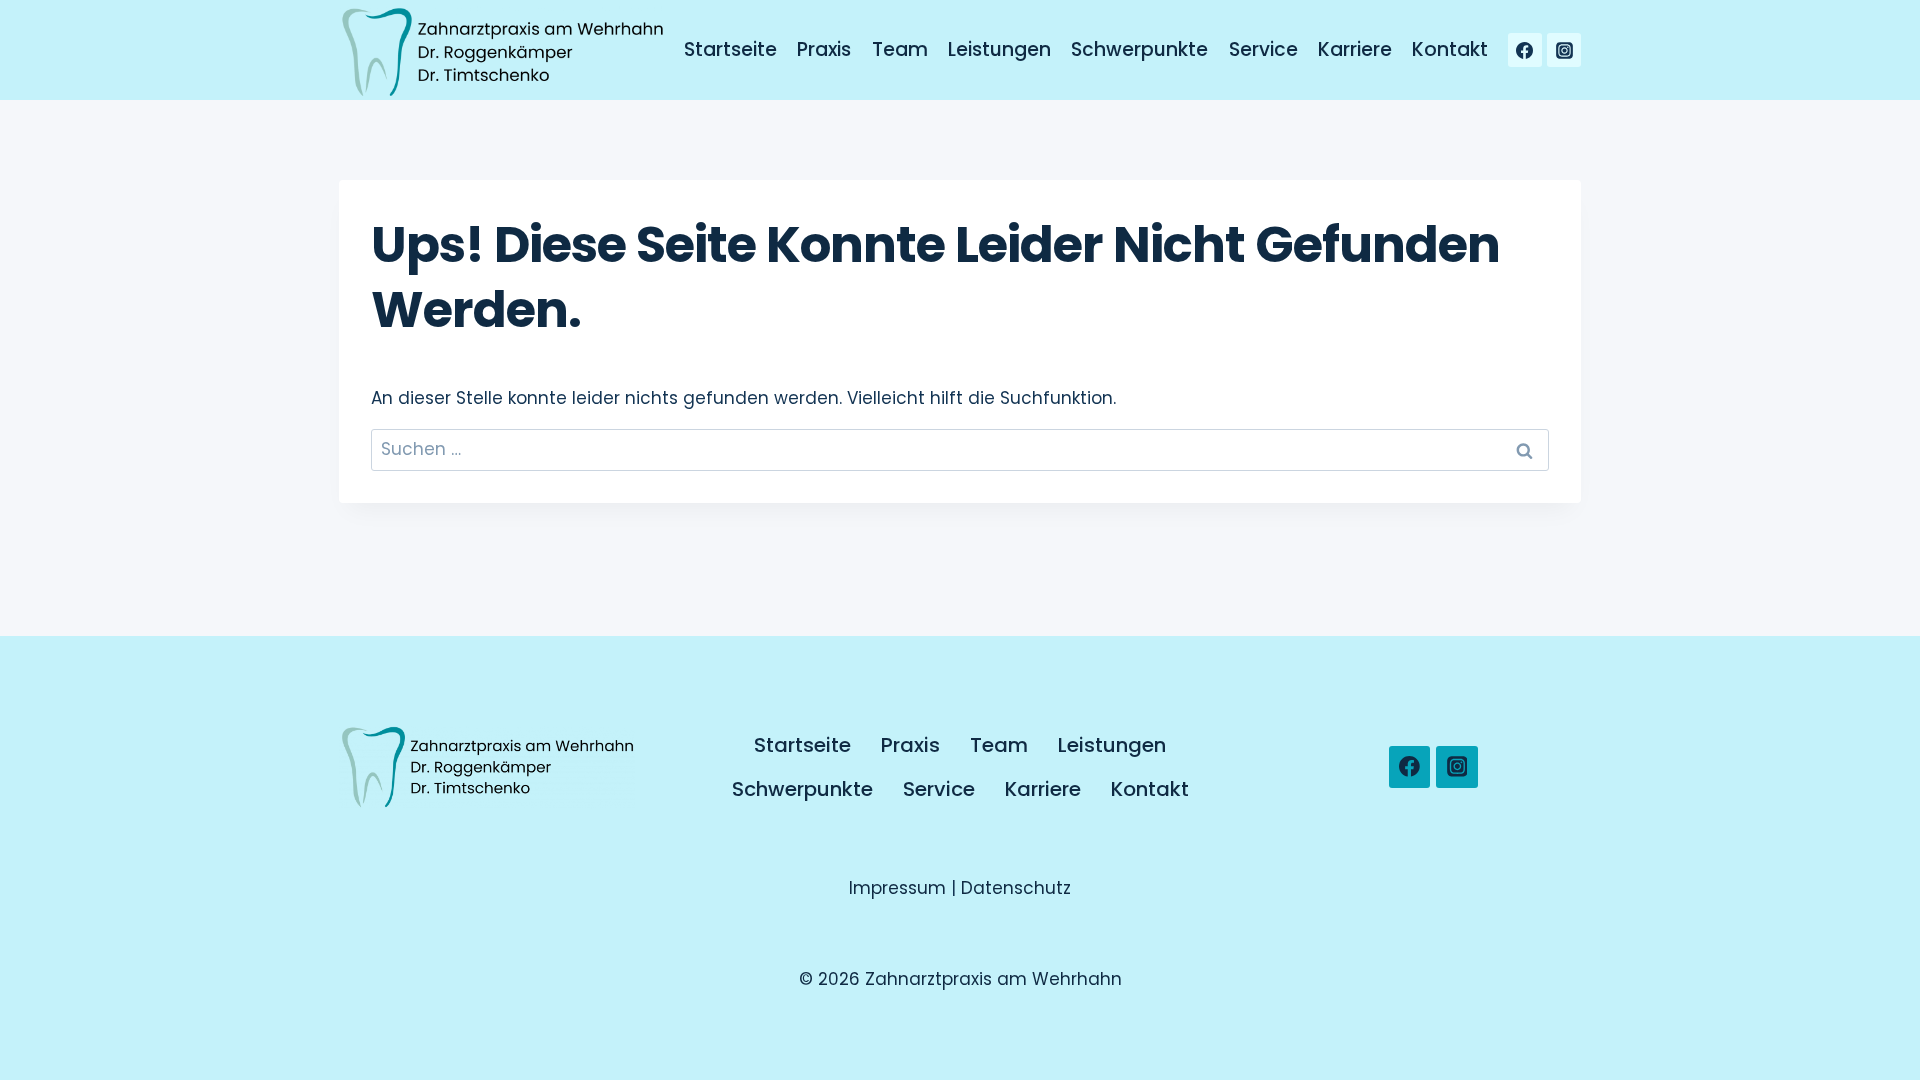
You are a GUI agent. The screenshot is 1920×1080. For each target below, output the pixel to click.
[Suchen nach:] (960, 449)
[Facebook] (1525, 50)
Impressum (900, 888)
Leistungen (999, 49)
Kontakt (1450, 49)
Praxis (824, 49)
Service (1263, 49)
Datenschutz (1016, 888)
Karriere (1355, 49)
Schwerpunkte (1139, 49)
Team (900, 49)
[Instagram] (1564, 50)
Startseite (730, 49)
